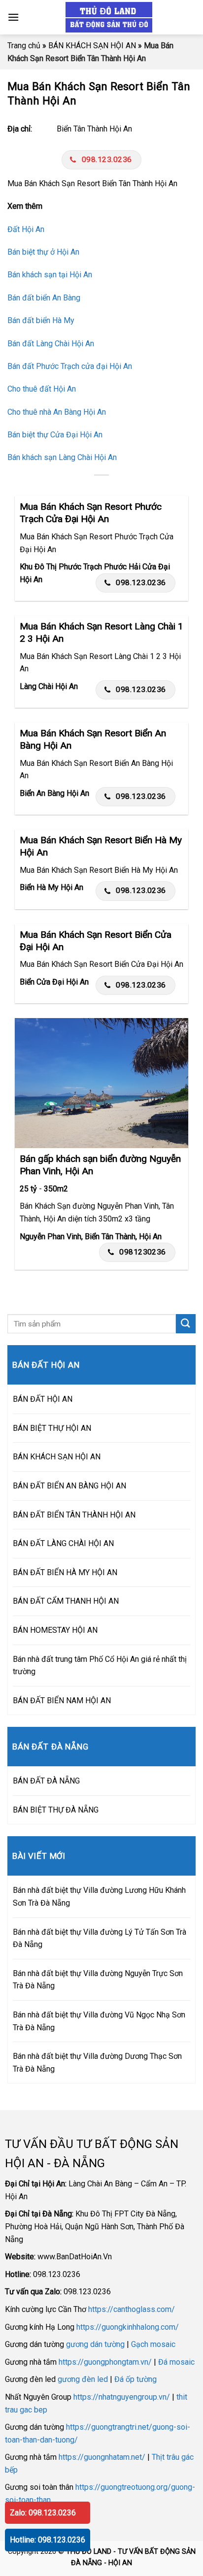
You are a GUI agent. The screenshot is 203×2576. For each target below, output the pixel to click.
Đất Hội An (26, 229)
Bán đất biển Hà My (41, 320)
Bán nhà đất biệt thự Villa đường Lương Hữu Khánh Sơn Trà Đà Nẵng (99, 1897)
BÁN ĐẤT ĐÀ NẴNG (46, 1781)
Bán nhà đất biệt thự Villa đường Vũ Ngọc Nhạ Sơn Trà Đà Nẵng (99, 2021)
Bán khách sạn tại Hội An (50, 275)
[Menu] (13, 17)
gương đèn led (83, 2379)
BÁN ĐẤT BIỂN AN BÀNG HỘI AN (69, 1486)
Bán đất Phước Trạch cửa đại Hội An (70, 366)
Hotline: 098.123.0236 (48, 2540)
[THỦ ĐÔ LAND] (109, 17)
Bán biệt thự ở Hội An (43, 252)
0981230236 (143, 1252)
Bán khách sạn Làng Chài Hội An (62, 457)
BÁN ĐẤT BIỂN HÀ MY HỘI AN (65, 1572)
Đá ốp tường (135, 2379)
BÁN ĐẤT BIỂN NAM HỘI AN (62, 1701)
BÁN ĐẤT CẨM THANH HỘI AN (66, 1601)
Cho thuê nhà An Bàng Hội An (57, 412)
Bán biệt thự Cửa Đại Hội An (55, 435)
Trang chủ (24, 46)
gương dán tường (95, 2344)
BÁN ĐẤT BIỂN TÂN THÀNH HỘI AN (74, 1515)
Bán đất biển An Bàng (44, 298)
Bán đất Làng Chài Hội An (51, 344)
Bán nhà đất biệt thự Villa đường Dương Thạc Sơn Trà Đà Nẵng (97, 2063)
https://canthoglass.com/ (132, 2309)
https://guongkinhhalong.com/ (128, 2327)
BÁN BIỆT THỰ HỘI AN (52, 1428)
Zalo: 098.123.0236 (43, 2513)
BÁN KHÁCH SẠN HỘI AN (92, 46)
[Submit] (186, 1324)
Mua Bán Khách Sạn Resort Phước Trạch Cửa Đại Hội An (91, 513)
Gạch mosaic (153, 2344)
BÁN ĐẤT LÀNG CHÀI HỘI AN (63, 1543)
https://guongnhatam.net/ (102, 2457)
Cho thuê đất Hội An (42, 389)
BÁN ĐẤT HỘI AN (43, 1399)
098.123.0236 (107, 160)
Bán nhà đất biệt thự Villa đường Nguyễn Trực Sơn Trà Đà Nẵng (98, 1980)
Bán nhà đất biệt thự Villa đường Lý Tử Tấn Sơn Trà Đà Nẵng (100, 1938)
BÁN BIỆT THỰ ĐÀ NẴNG (56, 1810)
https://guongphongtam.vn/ (105, 2362)
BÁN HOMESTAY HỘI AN (55, 1630)
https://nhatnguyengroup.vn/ (122, 2397)
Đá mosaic (176, 2362)
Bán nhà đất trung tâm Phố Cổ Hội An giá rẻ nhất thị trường (100, 1666)
